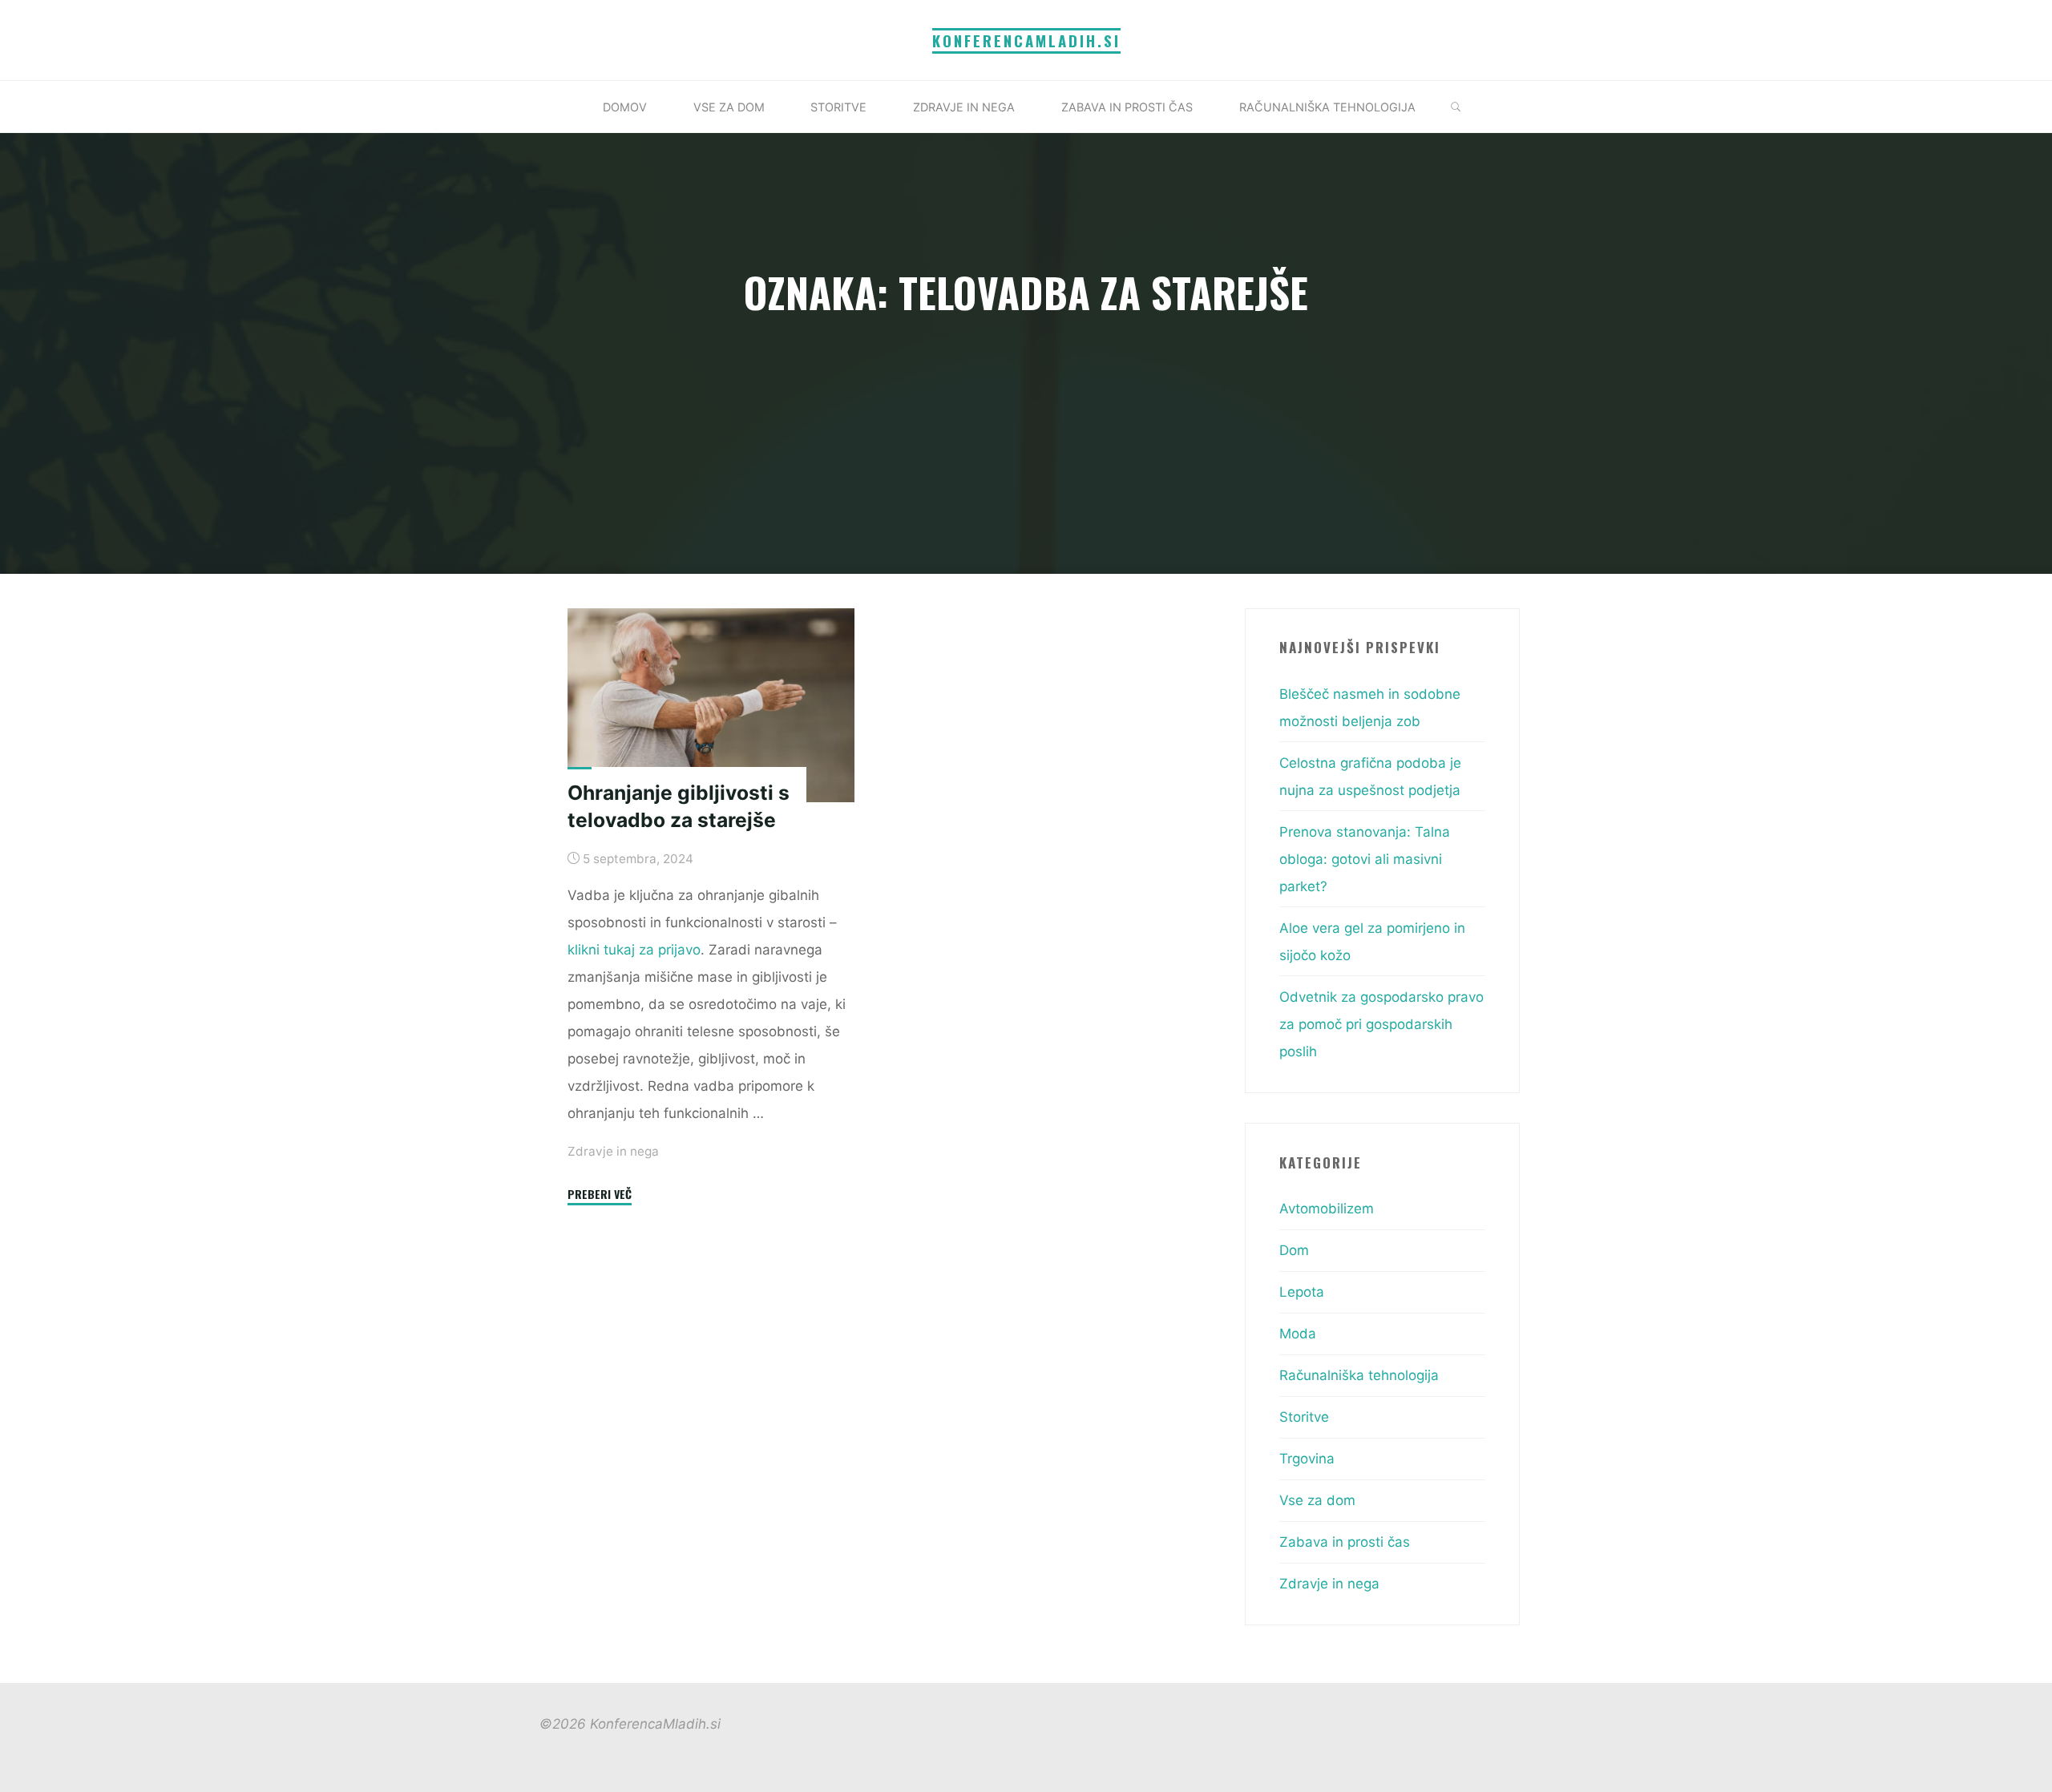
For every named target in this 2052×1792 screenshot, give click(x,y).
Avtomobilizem (1327, 1209)
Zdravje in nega (613, 1151)
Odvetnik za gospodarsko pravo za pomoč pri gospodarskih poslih (1381, 1024)
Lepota (1302, 1292)
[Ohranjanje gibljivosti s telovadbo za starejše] (711, 705)
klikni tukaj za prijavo (634, 950)
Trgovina (1307, 1459)
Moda (1298, 1334)
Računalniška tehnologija (1359, 1375)
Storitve (1304, 1417)
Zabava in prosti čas (1345, 1542)
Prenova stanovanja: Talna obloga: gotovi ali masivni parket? (1365, 859)
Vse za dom (1317, 1500)
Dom (1294, 1250)
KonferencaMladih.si (1026, 40)
